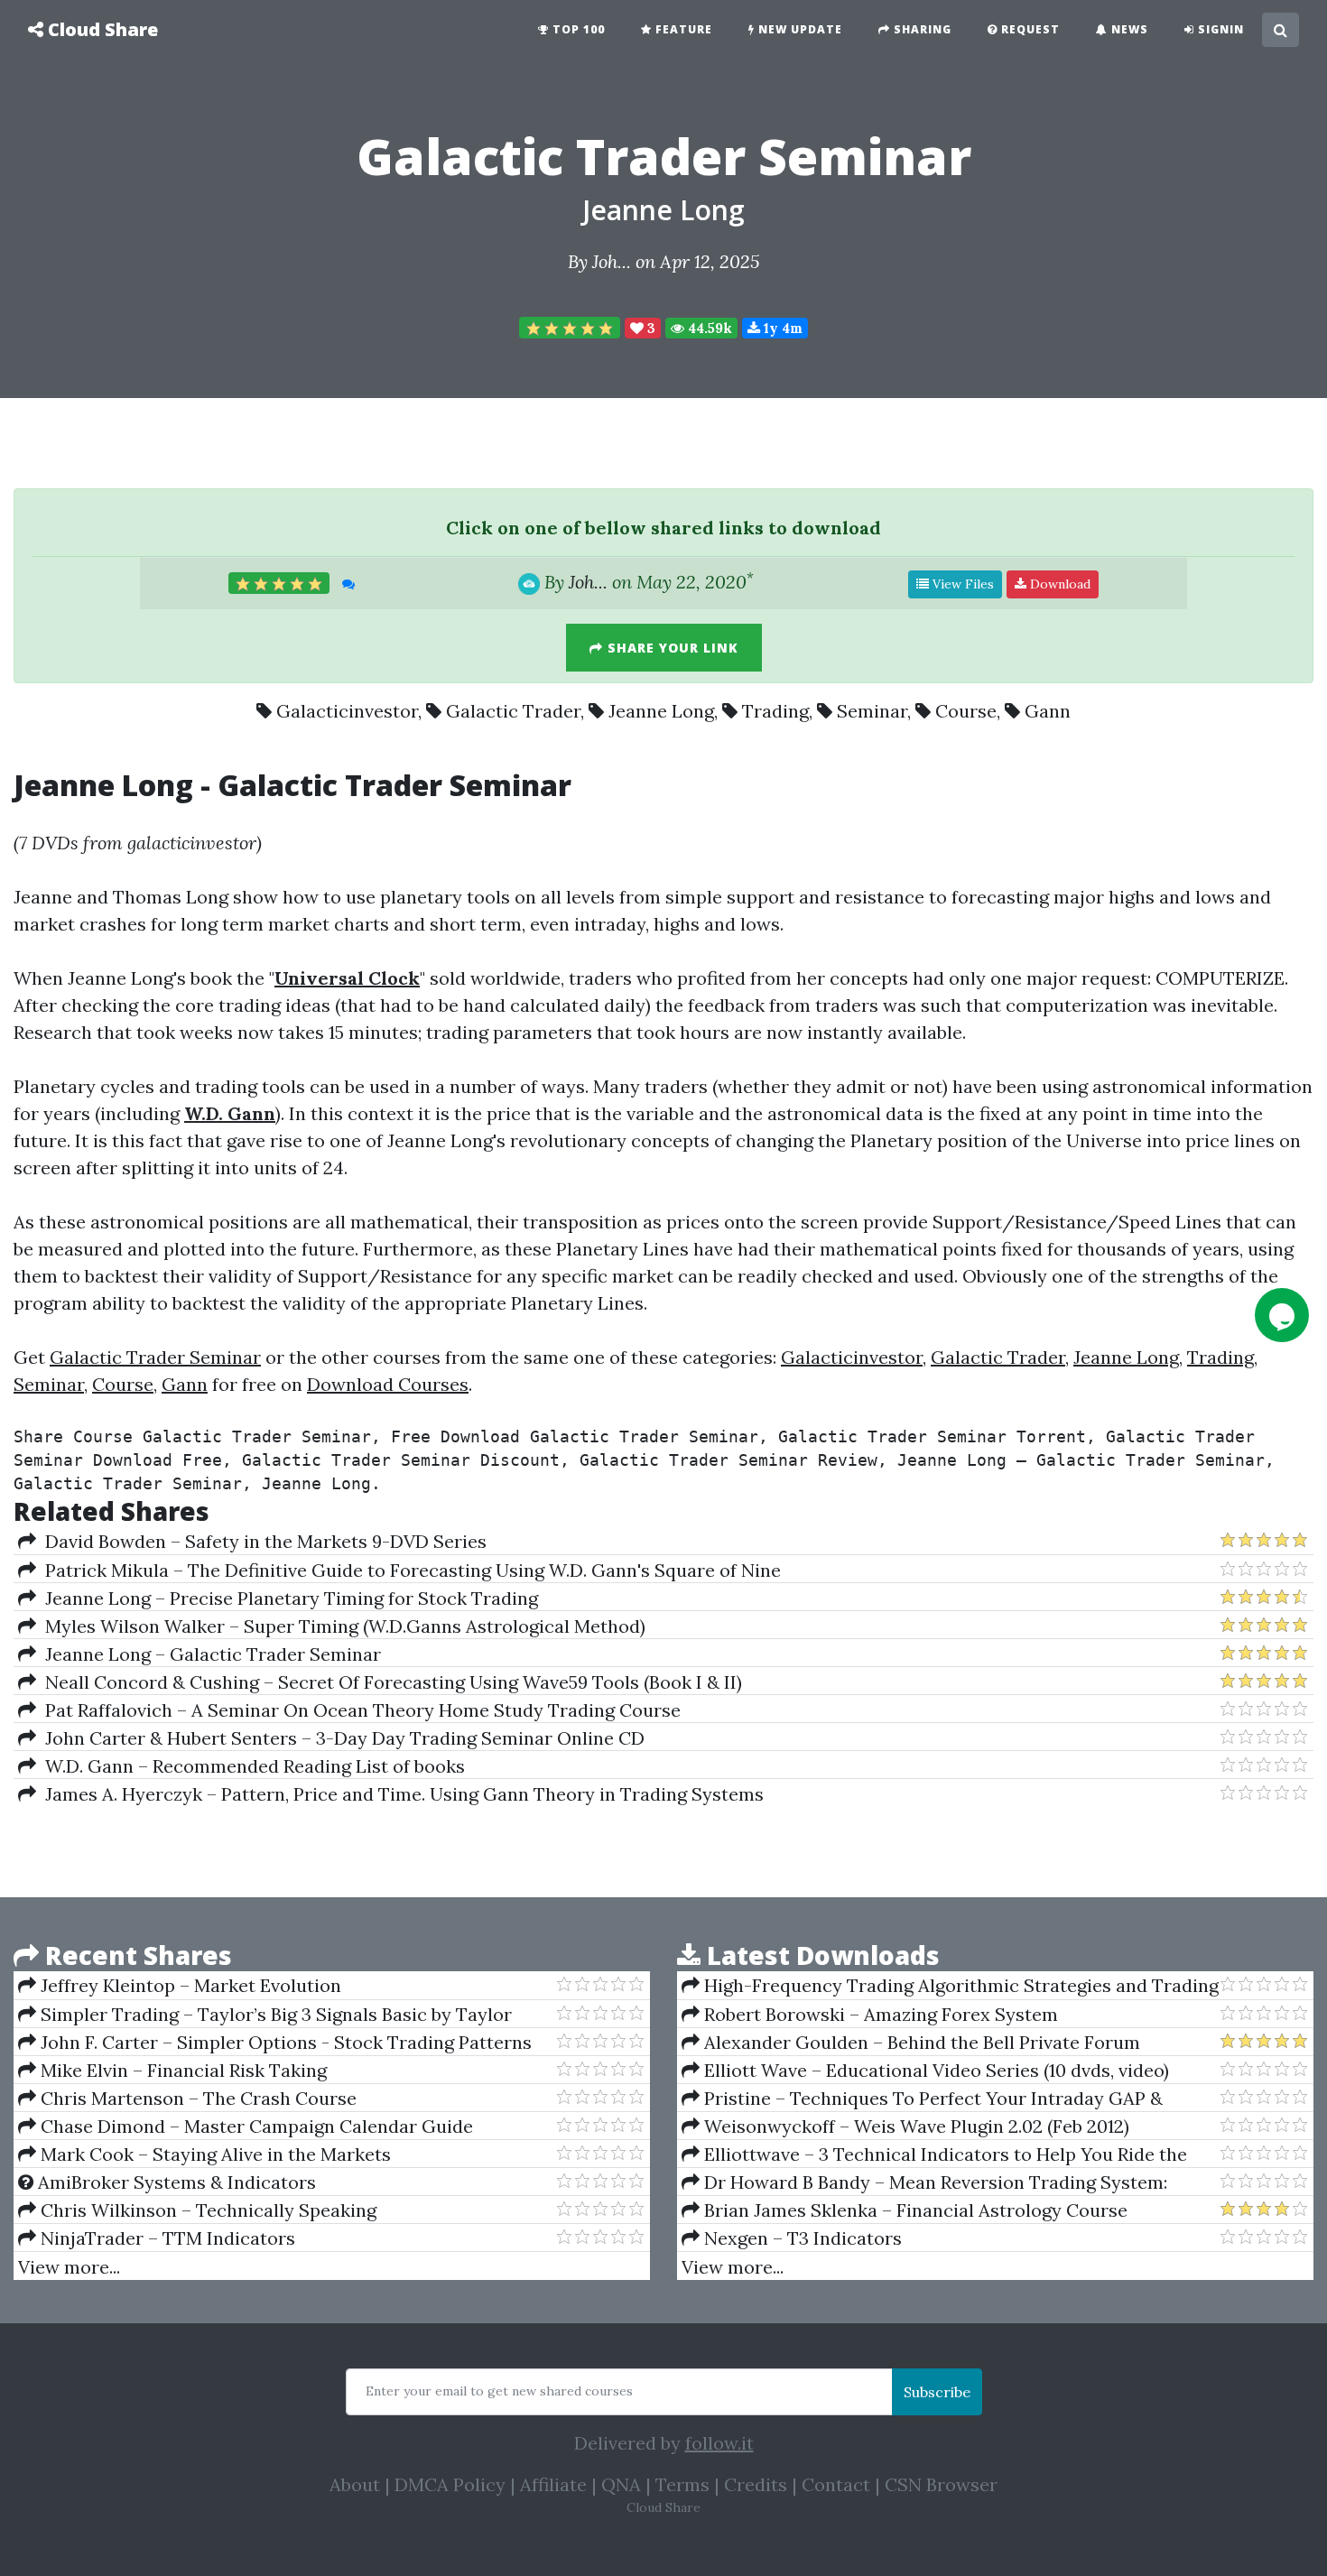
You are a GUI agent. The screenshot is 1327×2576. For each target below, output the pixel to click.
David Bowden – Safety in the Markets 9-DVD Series (261, 1541)
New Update (798, 29)
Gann (1048, 711)
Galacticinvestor (347, 711)
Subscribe (937, 2392)
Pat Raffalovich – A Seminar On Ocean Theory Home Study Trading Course (358, 1710)
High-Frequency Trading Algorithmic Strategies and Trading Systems (950, 1986)
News (1128, 29)
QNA (621, 2484)
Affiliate (553, 2484)
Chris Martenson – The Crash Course (196, 2098)
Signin (1219, 29)
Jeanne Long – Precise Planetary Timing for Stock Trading (287, 1598)
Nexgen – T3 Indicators (801, 2238)
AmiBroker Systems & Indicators (175, 2182)
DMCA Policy (450, 2484)
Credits (756, 2484)
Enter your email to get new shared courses (499, 2391)
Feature (682, 29)
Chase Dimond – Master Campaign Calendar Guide (255, 2126)
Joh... (612, 261)
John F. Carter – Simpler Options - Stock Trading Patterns (284, 2042)
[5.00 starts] (570, 328)
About (355, 2484)
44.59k (708, 328)
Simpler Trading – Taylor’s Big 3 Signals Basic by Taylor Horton (265, 2015)
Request (1029, 29)
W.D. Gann (230, 1113)
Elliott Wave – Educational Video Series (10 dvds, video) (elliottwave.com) (925, 2071)
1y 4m (781, 328)
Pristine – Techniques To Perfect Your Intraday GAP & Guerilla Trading (922, 2099)
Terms (682, 2484)
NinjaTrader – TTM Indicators (166, 2238)
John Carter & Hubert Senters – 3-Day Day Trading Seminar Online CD (340, 1738)
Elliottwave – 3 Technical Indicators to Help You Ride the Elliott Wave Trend (934, 2154)
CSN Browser (941, 2484)
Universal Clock (347, 978)
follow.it (719, 2443)
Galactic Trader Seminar (155, 1357)
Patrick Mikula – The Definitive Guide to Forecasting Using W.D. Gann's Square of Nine (408, 1570)
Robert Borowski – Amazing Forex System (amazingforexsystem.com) (870, 2015)
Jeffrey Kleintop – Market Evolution (189, 1985)
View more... (69, 2267)
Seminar (872, 711)
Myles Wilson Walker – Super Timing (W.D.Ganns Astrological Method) (341, 1626)
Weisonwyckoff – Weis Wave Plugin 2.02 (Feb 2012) (914, 2126)
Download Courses (388, 1384)
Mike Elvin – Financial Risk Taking (181, 2070)
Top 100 (577, 29)
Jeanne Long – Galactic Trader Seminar (209, 1654)
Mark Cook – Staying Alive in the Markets (213, 2154)
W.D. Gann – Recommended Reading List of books (251, 1766)
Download (1058, 584)
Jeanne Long (663, 210)
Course (966, 711)
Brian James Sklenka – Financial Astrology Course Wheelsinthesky (905, 2210)
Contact (836, 2484)
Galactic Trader (513, 711)
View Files (961, 584)
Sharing (921, 29)
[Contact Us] (1282, 1315)
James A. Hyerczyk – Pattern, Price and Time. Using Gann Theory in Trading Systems (400, 1794)
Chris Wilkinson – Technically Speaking (206, 2210)
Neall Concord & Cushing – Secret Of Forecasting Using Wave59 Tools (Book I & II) (389, 1682)
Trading (775, 711)
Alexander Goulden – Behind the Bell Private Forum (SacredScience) (911, 2043)
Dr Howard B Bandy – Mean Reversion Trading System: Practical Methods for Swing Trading (924, 2182)
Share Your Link (671, 648)
